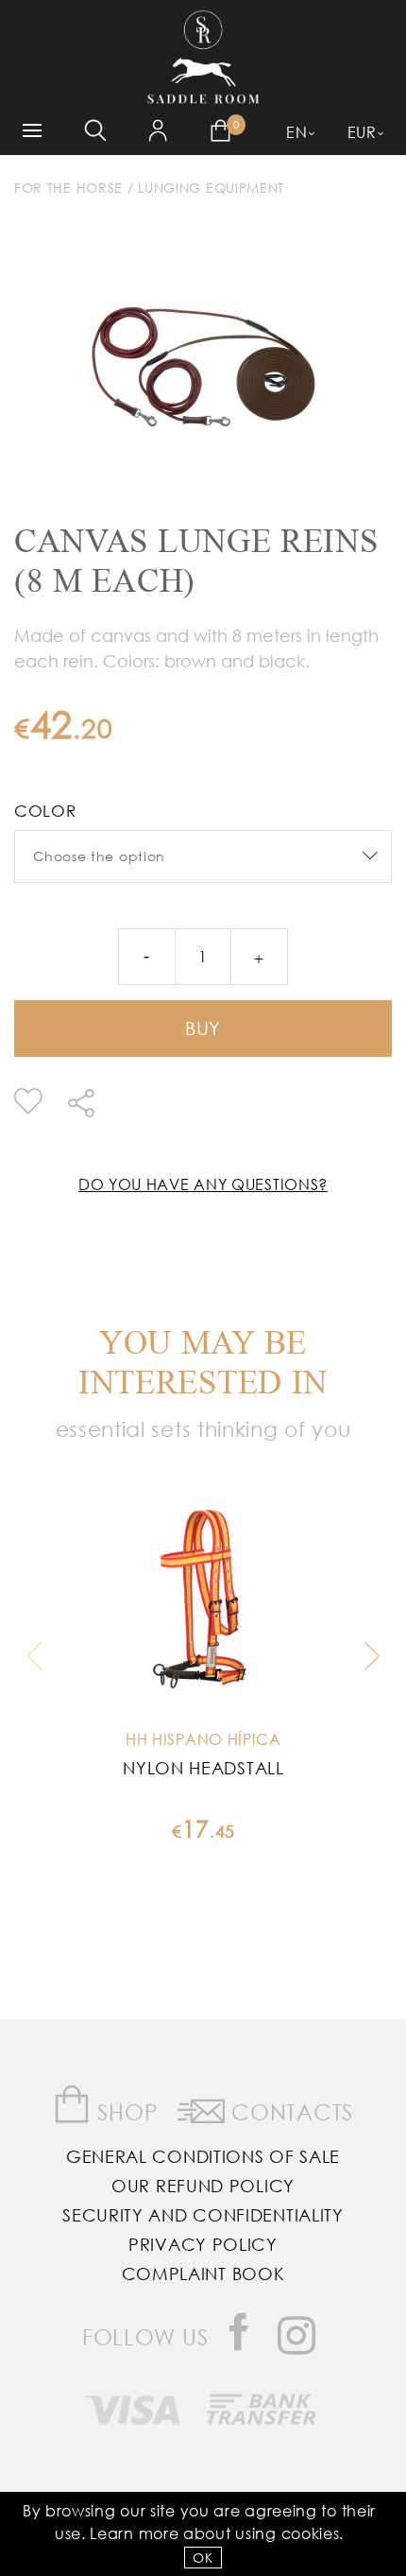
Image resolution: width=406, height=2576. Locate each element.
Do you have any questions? (203, 1184)
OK (203, 2558)
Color (45, 811)
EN (296, 132)
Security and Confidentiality (203, 2215)
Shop (125, 2111)
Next (367, 1656)
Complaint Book (203, 2273)
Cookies (311, 2533)
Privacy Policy (203, 2244)
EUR (362, 132)
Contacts (289, 2111)
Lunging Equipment (211, 188)
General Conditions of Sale (203, 2156)
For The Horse (68, 188)
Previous (39, 1656)
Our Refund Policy (203, 2186)
